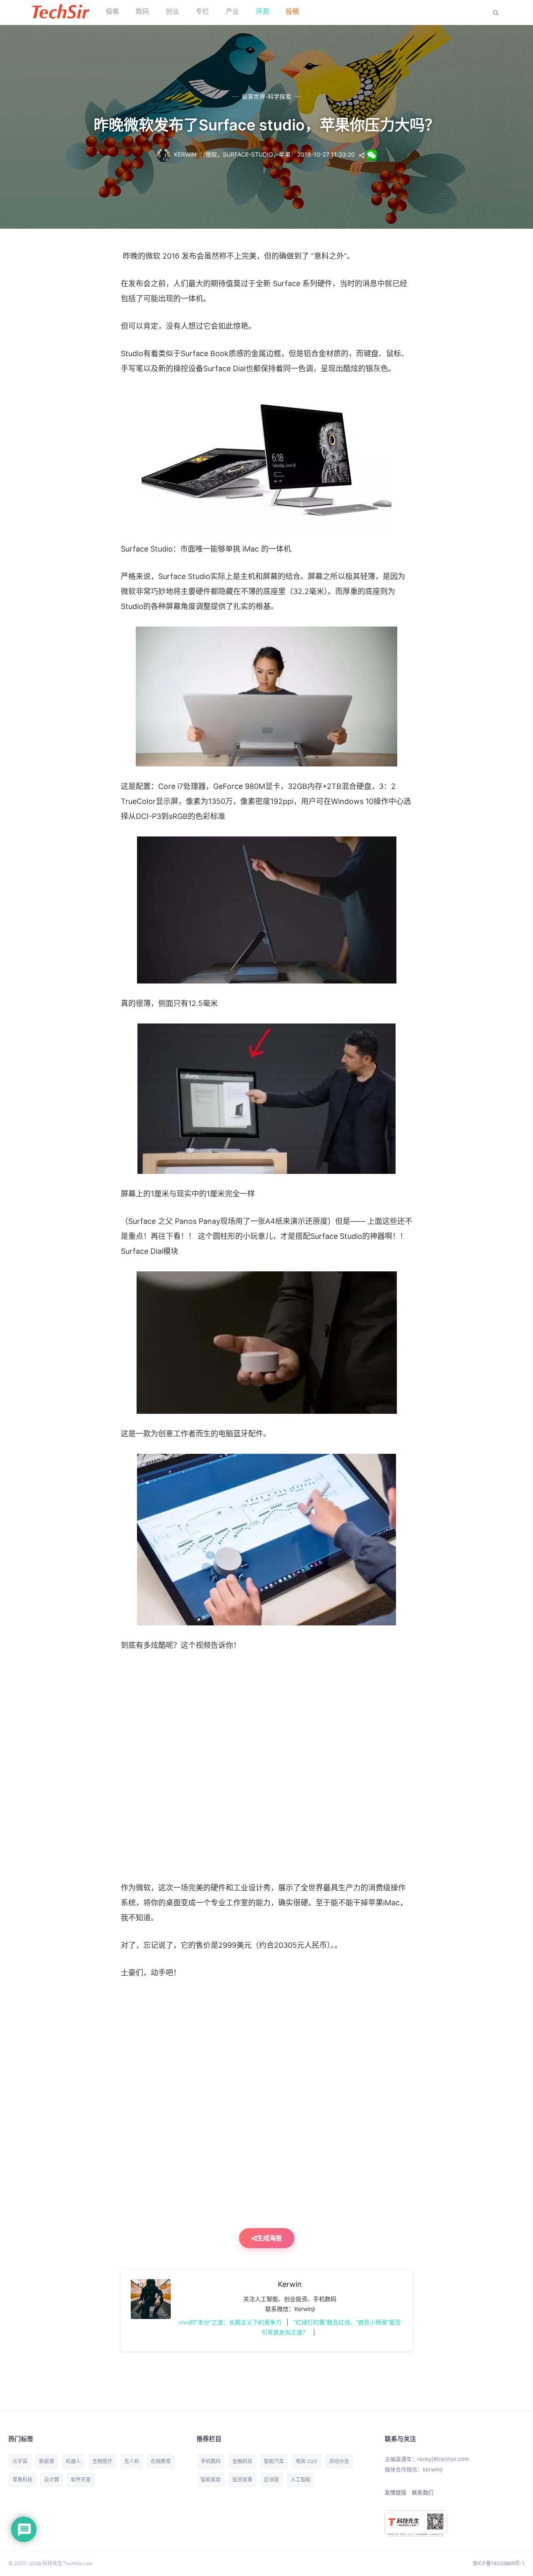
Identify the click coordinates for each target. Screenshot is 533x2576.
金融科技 (242, 2461)
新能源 (47, 2461)
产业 (232, 11)
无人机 (132, 2461)
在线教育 (161, 2461)
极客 (112, 11)
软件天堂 (81, 2480)
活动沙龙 (339, 2461)
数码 (142, 11)
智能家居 (211, 2480)
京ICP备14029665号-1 (499, 2563)
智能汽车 (274, 2461)
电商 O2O (306, 2461)
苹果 (285, 154)
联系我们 (423, 2492)
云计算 (52, 2480)
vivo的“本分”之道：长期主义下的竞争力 (230, 2322)
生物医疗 (102, 2461)
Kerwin (290, 2284)
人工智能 (301, 2480)
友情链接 (396, 2492)
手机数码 (211, 2461)
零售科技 (22, 2480)
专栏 (202, 11)
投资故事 (242, 2480)
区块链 (271, 2480)
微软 (211, 154)
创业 (172, 11)
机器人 (73, 2461)
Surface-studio (248, 154)
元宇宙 (20, 2461)
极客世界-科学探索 (266, 96)
